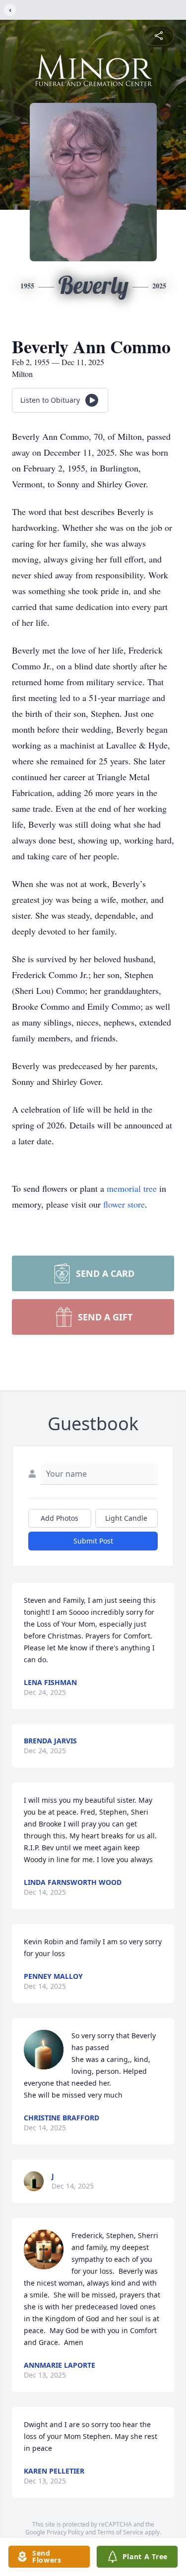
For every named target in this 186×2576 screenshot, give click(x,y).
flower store (124, 1204)
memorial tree (132, 1188)
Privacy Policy (65, 2532)
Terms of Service (120, 2532)
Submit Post (93, 1541)
